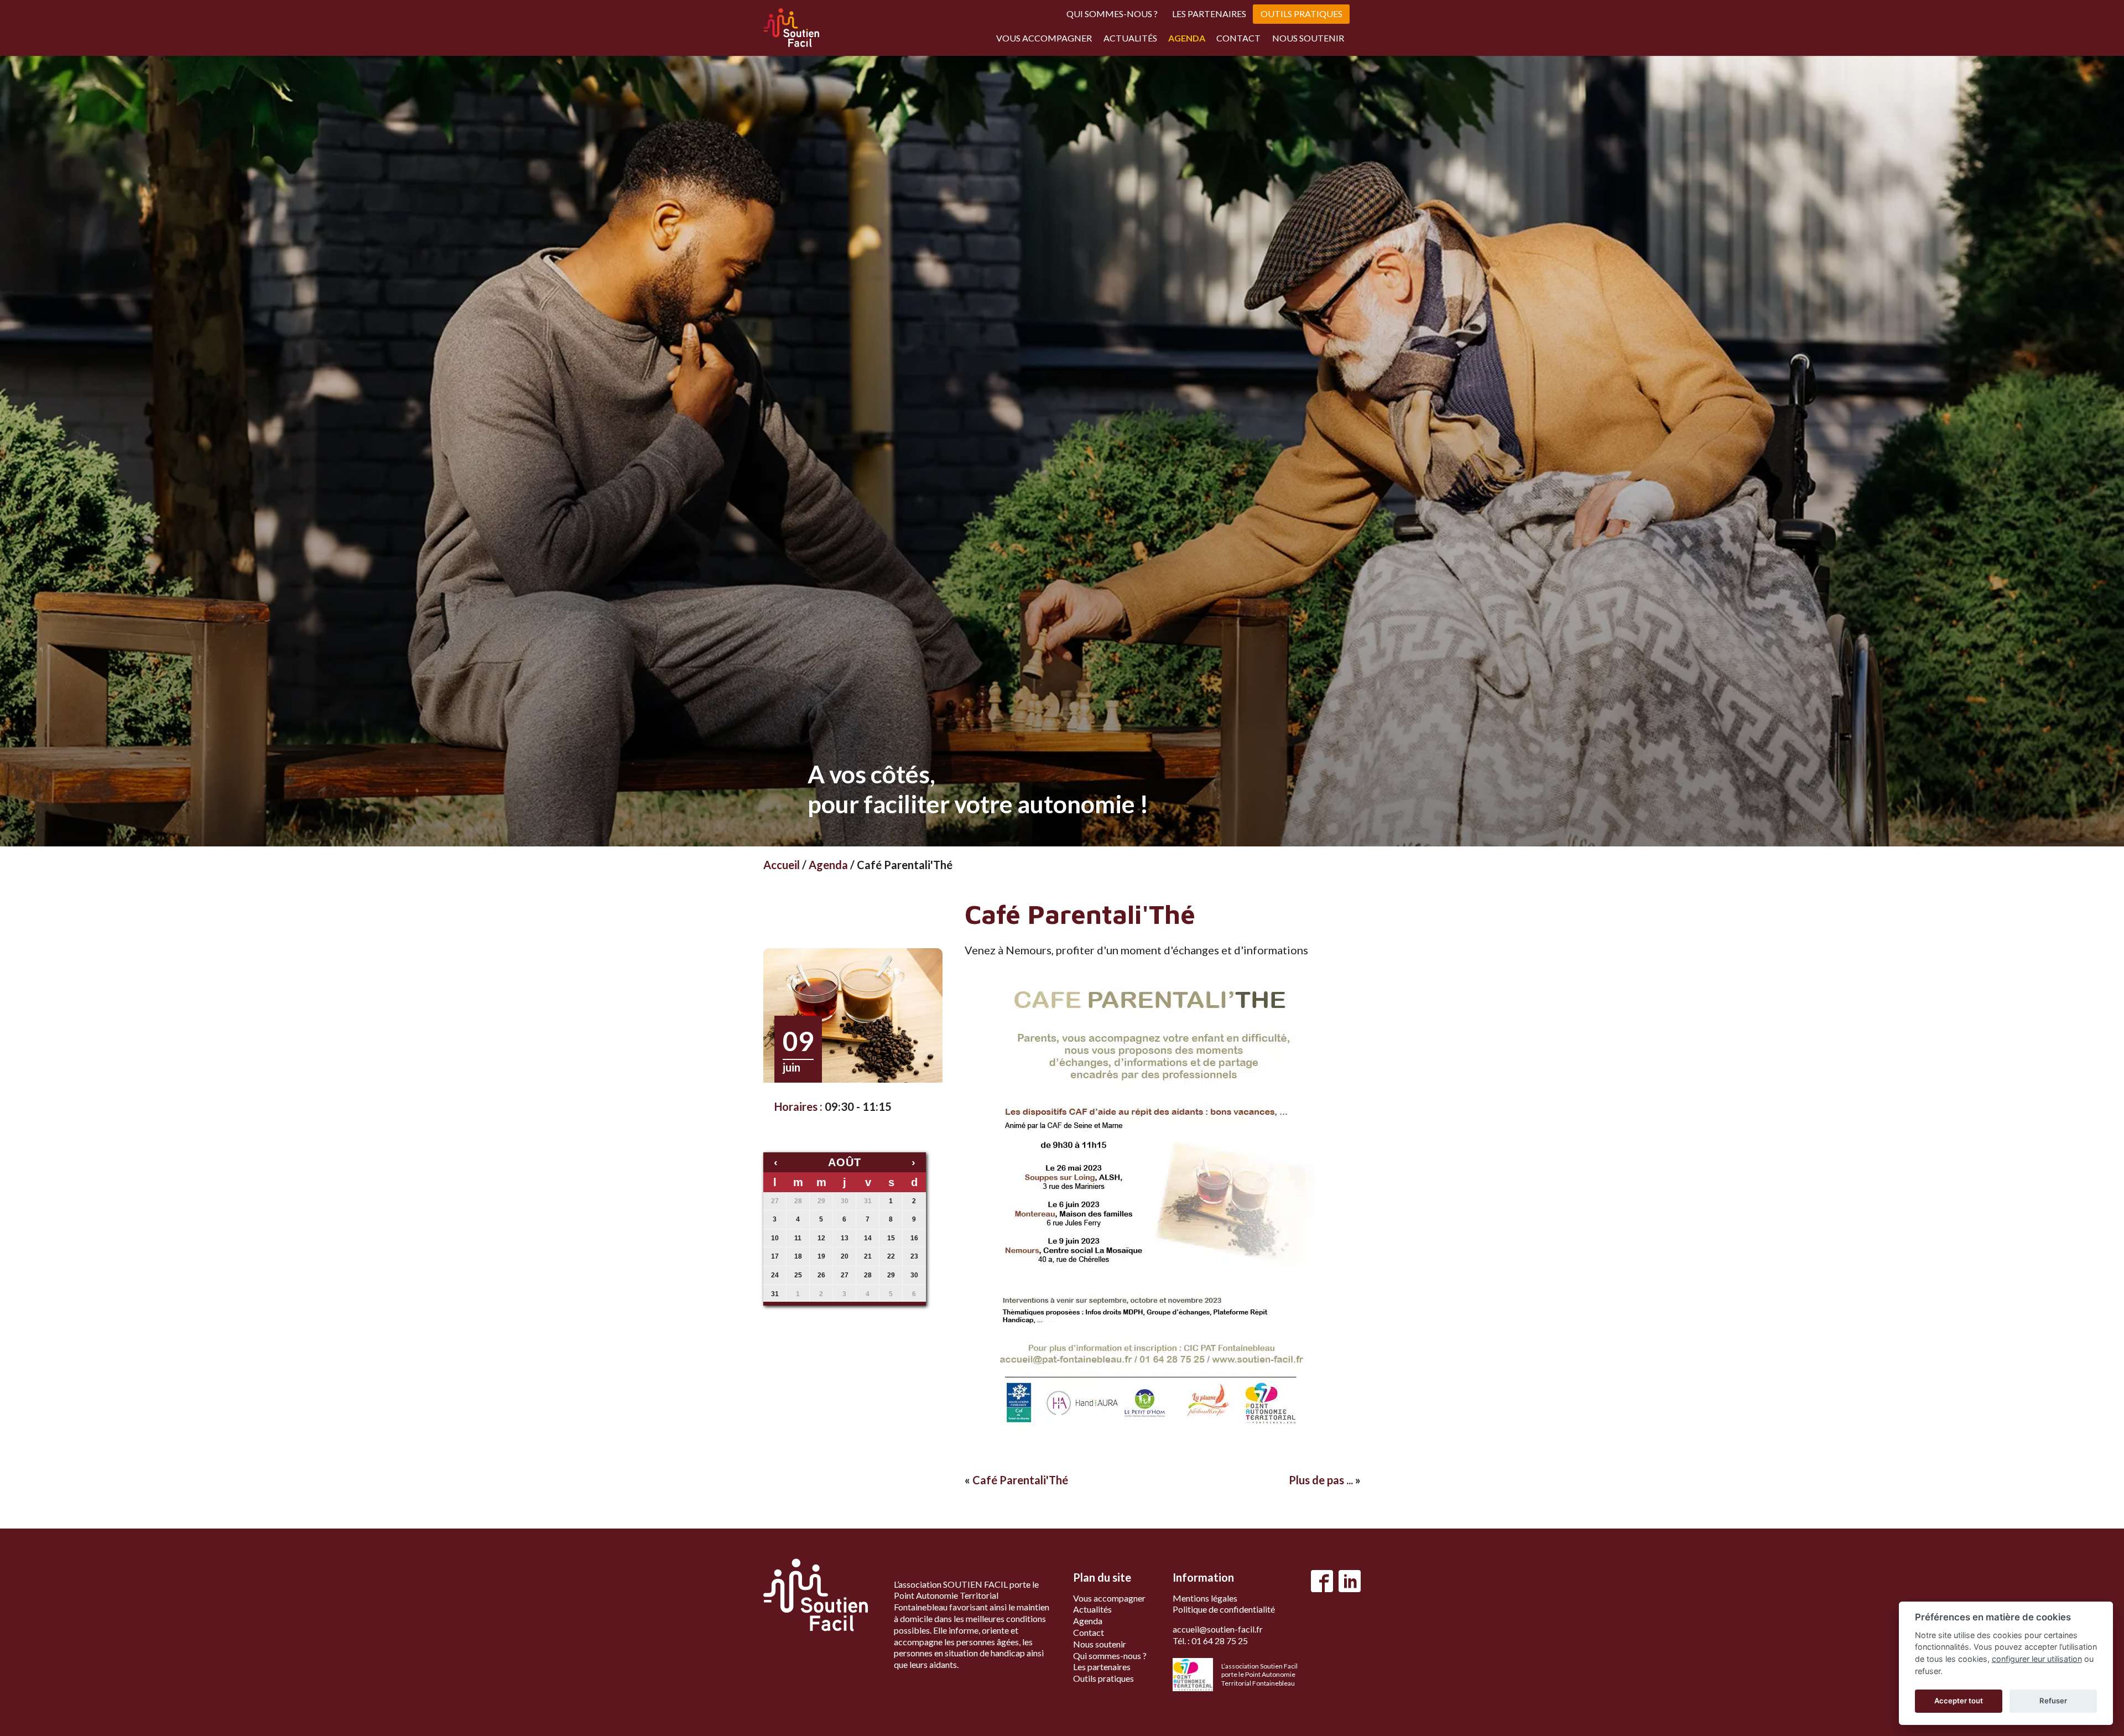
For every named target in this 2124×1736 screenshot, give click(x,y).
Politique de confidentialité (1224, 1609)
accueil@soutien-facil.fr (1218, 1629)
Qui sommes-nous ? (1112, 14)
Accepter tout (1959, 1701)
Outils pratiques (1302, 14)
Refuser (2053, 1701)
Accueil (782, 865)
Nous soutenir (1308, 38)
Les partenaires (1209, 14)
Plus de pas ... (1321, 1480)
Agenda (1187, 38)
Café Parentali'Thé (1020, 1480)
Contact (1238, 38)
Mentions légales (1205, 1598)
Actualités (1130, 38)
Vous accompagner (1044, 38)
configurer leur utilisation (2037, 1659)
